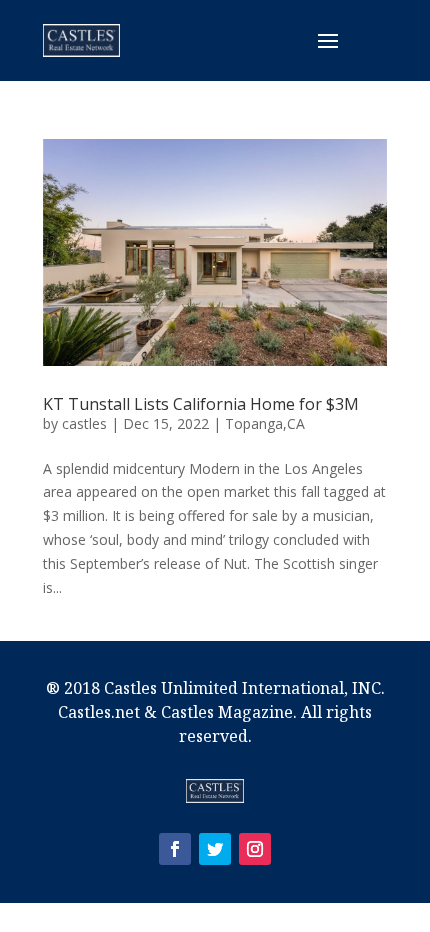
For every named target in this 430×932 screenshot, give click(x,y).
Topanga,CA (265, 423)
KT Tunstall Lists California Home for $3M (201, 404)
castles (84, 423)
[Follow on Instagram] (255, 849)
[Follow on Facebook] (175, 849)
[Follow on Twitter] (215, 849)
